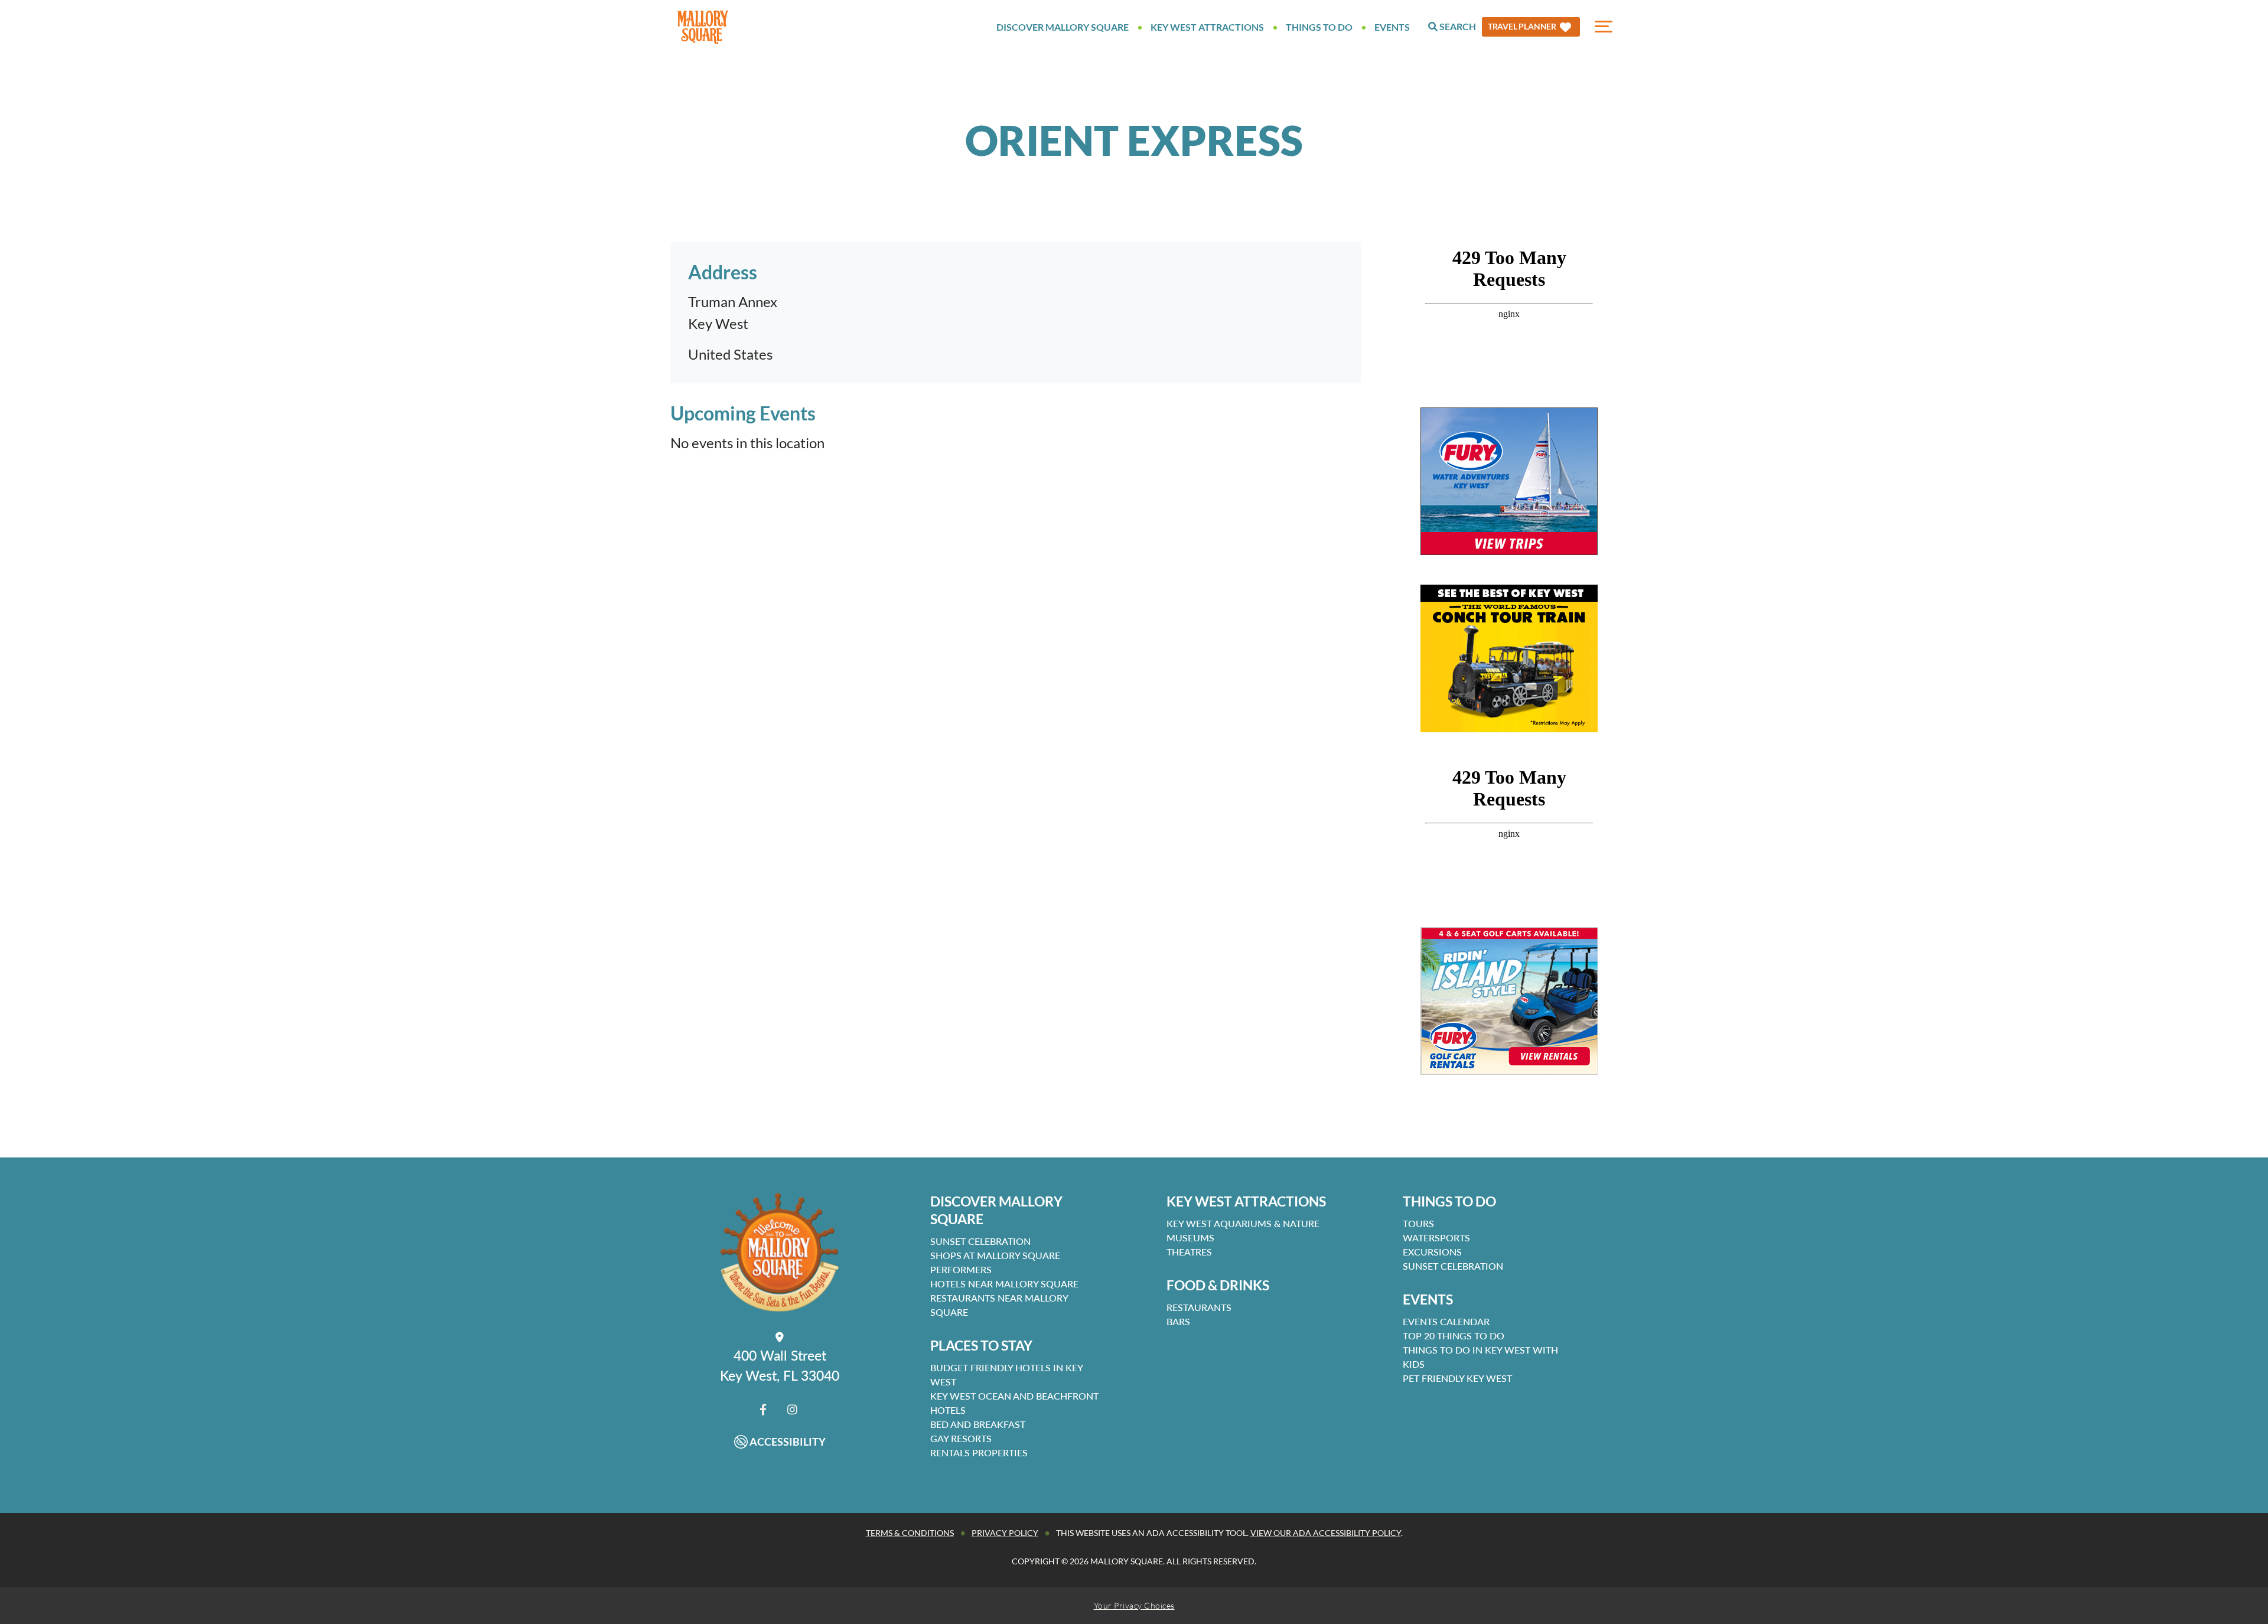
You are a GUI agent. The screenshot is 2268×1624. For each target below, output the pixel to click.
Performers (961, 1269)
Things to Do (1319, 27)
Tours (1418, 1223)
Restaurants (1199, 1307)
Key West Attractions (1207, 27)
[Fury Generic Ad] (1509, 481)
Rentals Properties (979, 1452)
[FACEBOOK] (763, 1409)
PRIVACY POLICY (1005, 1533)
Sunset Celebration (980, 1241)
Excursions (1432, 1252)
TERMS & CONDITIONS (910, 1533)
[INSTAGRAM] (792, 1409)
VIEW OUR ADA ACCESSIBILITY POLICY (1326, 1533)
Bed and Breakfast (978, 1424)
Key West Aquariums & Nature (1243, 1223)
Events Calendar (1446, 1321)
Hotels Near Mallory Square (1004, 1284)
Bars (1178, 1321)
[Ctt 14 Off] (1509, 658)
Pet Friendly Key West (1457, 1378)
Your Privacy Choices (1134, 1605)
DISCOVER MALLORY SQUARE (996, 1210)
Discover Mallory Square (1063, 27)
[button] (1531, 27)
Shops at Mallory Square (995, 1255)
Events (1392, 27)
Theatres (1189, 1252)
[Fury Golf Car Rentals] (1509, 1001)
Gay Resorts (961, 1438)
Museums (1190, 1237)
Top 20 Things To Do (1454, 1336)
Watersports (1436, 1237)
